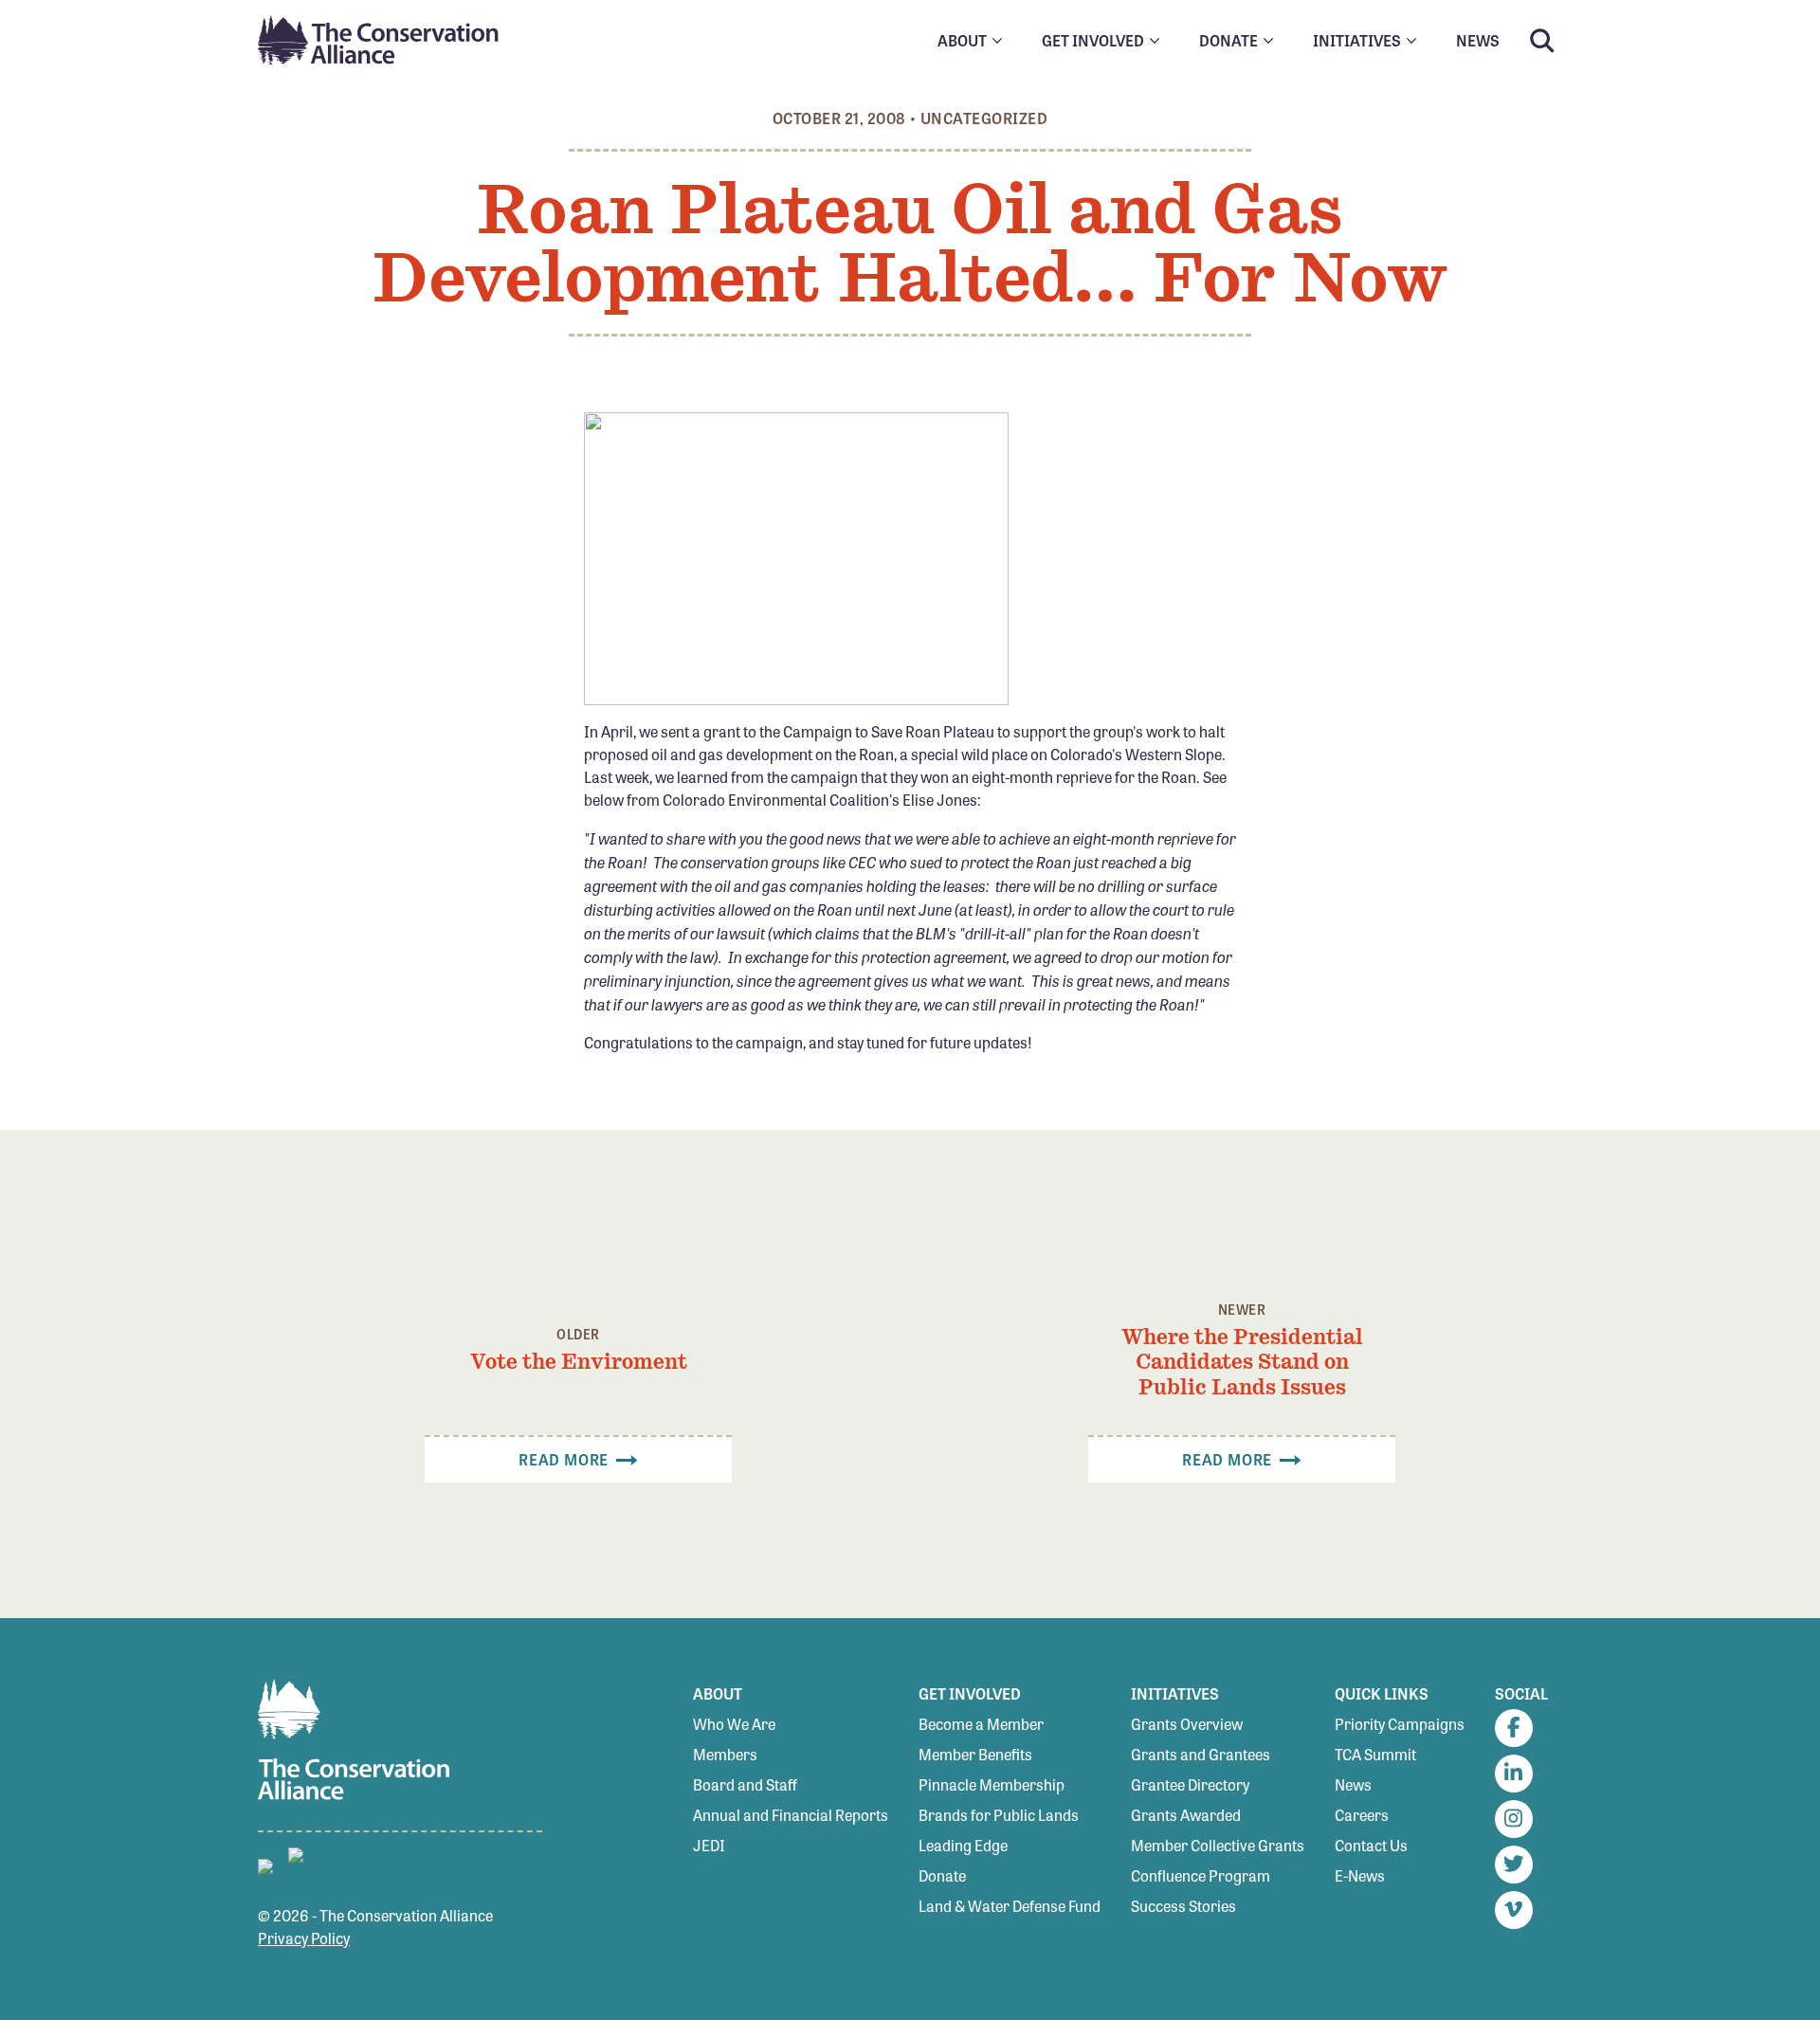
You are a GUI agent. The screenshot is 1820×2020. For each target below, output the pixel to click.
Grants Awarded (1186, 1815)
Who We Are (734, 1724)
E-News (1360, 1875)
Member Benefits (975, 1754)
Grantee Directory (1190, 1784)
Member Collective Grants (1218, 1845)
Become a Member (981, 1724)
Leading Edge (963, 1845)
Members (725, 1754)
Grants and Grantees (1201, 1754)
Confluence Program (1201, 1875)
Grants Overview (1187, 1724)
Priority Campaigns (1400, 1724)
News (1353, 1784)
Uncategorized (984, 118)
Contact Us (1371, 1845)
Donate (942, 1875)
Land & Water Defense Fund (1010, 1906)
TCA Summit (1375, 1754)
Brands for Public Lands (999, 1815)
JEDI (709, 1845)
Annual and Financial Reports (791, 1815)
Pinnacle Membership (992, 1784)
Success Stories (1183, 1906)
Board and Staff (745, 1784)
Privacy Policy (304, 1938)
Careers (1362, 1815)
